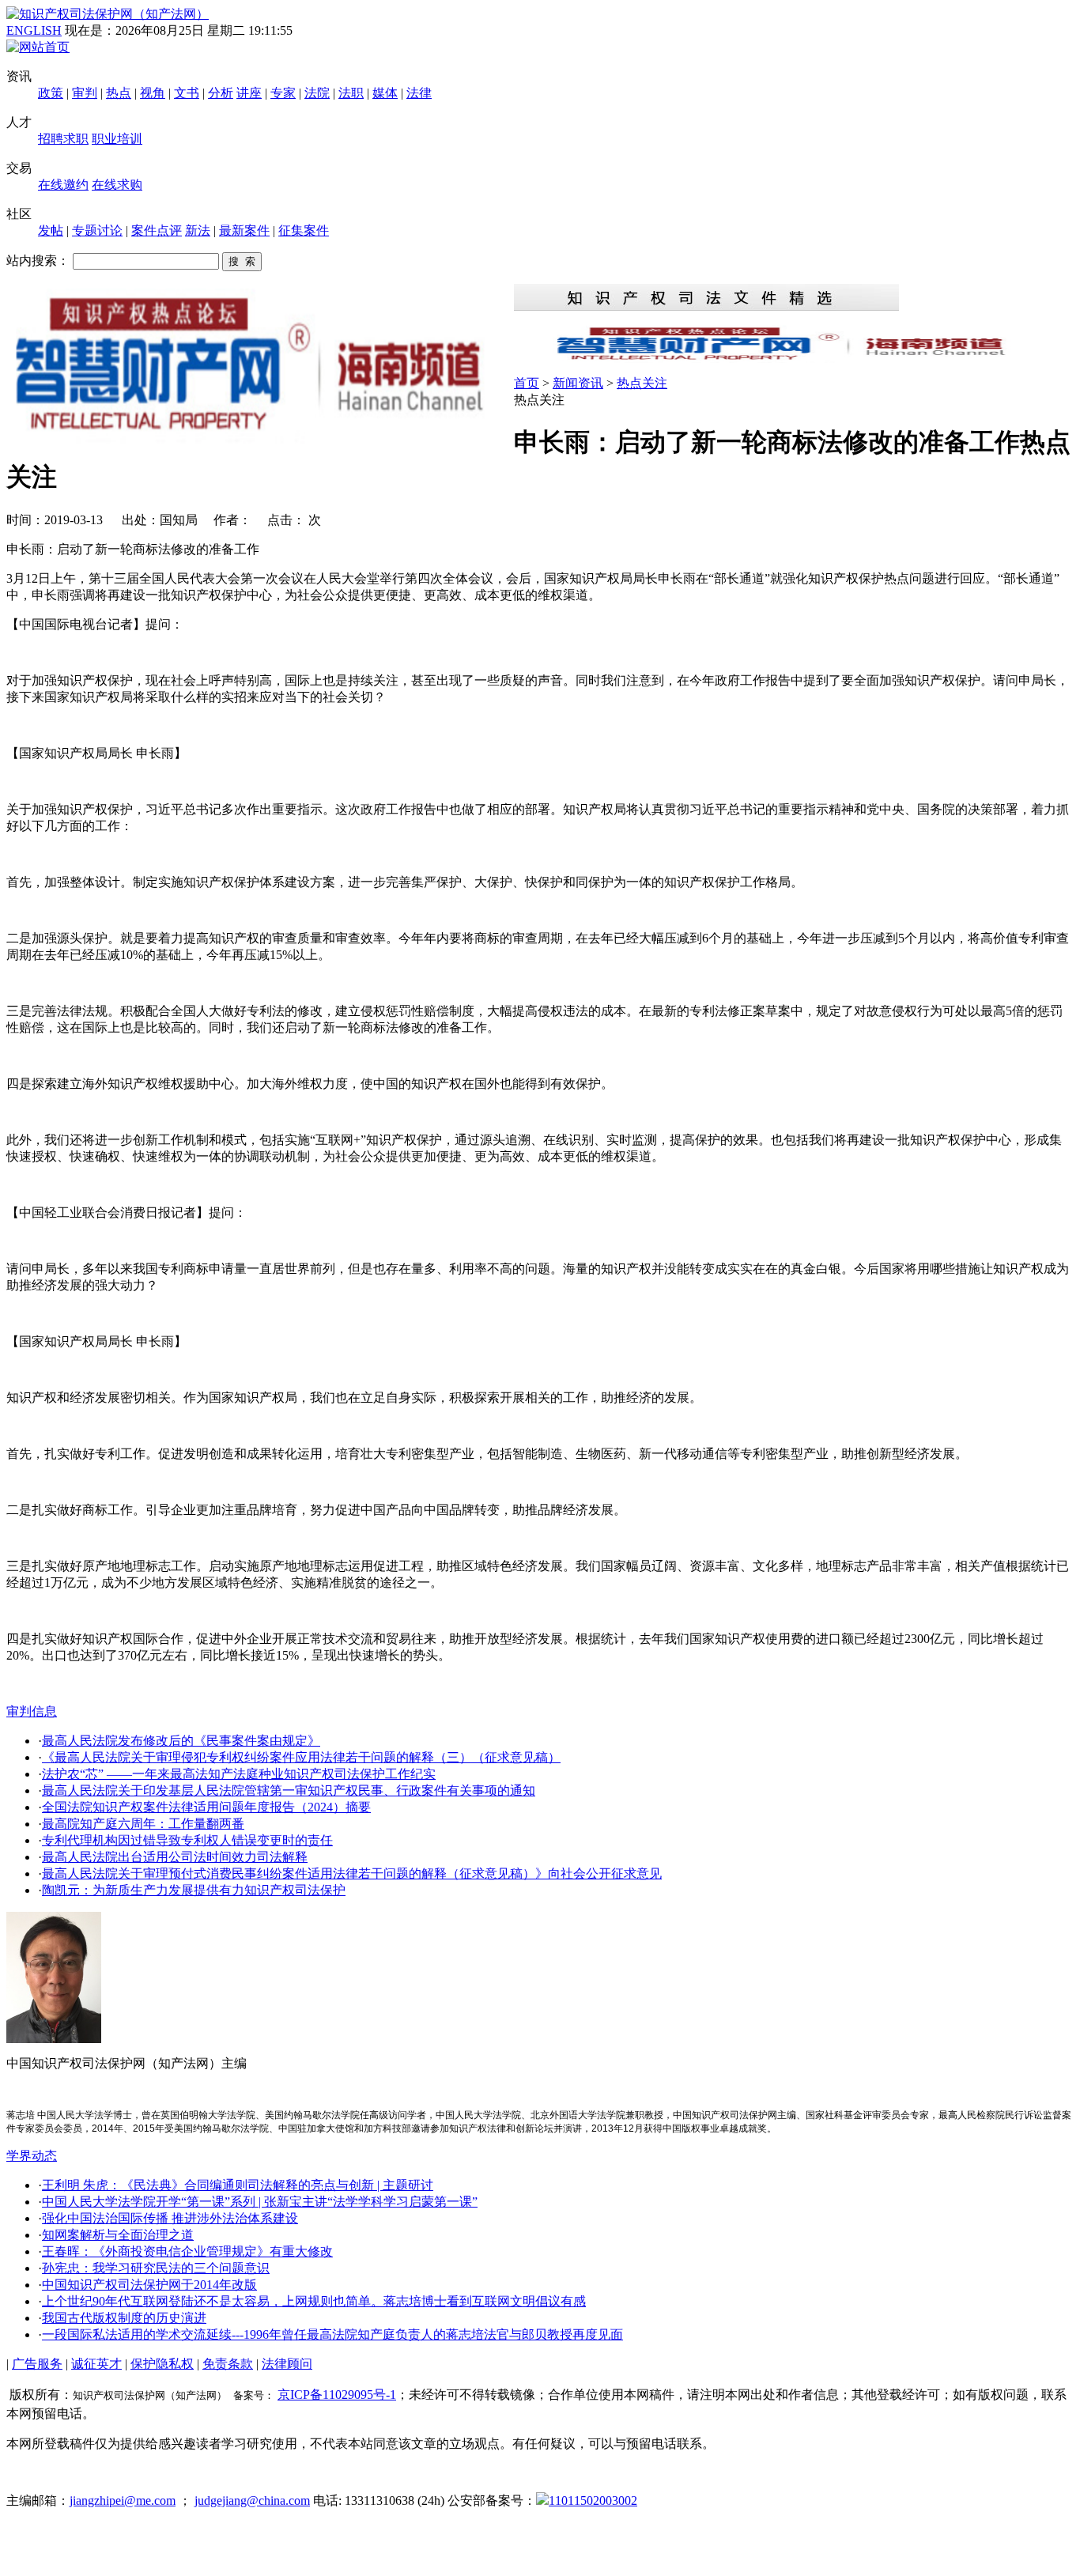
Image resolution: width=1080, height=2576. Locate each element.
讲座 (249, 93)
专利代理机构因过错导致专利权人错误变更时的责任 (187, 1840)
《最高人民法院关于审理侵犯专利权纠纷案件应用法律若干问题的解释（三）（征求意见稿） (301, 1757)
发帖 (51, 230)
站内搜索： (38, 261)
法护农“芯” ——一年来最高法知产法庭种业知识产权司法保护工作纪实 (239, 1774)
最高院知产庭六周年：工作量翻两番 (143, 1824)
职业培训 (117, 139)
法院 (317, 93)
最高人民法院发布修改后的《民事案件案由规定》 (181, 1741)
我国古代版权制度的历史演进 (124, 2318)
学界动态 (32, 2156)
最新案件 (244, 230)
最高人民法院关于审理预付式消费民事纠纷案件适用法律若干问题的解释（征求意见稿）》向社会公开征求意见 (352, 1873)
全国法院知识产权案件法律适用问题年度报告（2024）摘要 (206, 1807)
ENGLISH (34, 30)
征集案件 (304, 230)
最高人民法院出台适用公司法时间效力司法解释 (175, 1857)
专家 (283, 93)
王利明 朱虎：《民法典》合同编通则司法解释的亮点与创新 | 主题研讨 (238, 2185)
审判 (85, 93)
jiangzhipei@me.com (123, 2500)
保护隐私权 (162, 2364)
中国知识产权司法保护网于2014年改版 (149, 2285)
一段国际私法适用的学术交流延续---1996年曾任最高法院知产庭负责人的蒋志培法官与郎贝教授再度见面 (332, 2334)
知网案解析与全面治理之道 (118, 2235)
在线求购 (117, 185)
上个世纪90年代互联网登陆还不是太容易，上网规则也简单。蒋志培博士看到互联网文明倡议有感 (314, 2301)
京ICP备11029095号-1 (337, 2395)
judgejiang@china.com (252, 2500)
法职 (351, 93)
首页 (527, 383)
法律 (419, 93)
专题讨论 (97, 230)
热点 (119, 93)
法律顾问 (287, 2364)
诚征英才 (96, 2364)
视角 (153, 93)
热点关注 (642, 383)
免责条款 (228, 2364)
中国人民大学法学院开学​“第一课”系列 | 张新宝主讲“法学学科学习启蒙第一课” (260, 2202)
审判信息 (32, 1711)
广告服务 (37, 2364)
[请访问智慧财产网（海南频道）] (794, 359)
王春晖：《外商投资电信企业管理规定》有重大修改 (187, 2251)
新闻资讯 (578, 383)
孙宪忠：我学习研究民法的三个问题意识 (156, 2268)
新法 (198, 230)
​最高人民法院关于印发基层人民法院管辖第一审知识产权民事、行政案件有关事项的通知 (289, 1790)
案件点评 (157, 230)
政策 (51, 93)
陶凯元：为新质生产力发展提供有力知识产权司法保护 (194, 1890)
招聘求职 (63, 139)
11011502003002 (593, 2500)
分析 (221, 93)
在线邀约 (63, 185)
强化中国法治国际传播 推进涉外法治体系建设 (170, 2218)
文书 (187, 93)
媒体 (385, 93)
